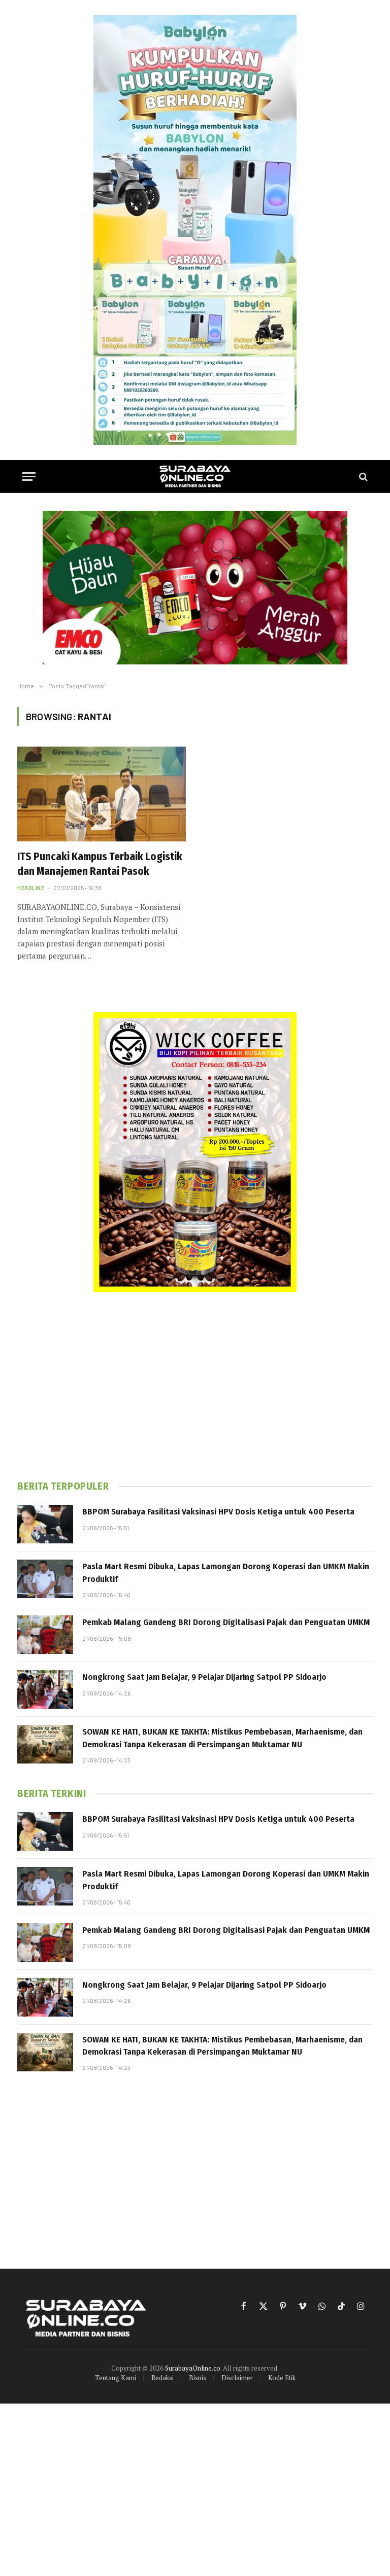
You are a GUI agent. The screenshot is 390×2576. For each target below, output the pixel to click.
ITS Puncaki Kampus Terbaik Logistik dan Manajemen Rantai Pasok (100, 864)
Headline (31, 888)
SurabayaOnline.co (193, 2368)
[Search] (362, 477)
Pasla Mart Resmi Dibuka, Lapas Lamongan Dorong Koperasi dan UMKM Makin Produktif (226, 1573)
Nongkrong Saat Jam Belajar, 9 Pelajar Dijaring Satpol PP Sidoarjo (204, 1677)
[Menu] (29, 477)
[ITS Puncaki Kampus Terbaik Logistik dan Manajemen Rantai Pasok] (102, 794)
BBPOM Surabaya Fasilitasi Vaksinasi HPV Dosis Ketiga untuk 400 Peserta (218, 1512)
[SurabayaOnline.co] (195, 477)
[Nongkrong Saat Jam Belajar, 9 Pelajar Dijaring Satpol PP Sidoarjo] (45, 1689)
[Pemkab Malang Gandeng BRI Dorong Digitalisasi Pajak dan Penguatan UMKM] (45, 1635)
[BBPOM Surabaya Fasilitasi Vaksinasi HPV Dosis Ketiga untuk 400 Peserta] (45, 1524)
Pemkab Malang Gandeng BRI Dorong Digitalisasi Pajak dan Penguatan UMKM (226, 1622)
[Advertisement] (195, 1386)
